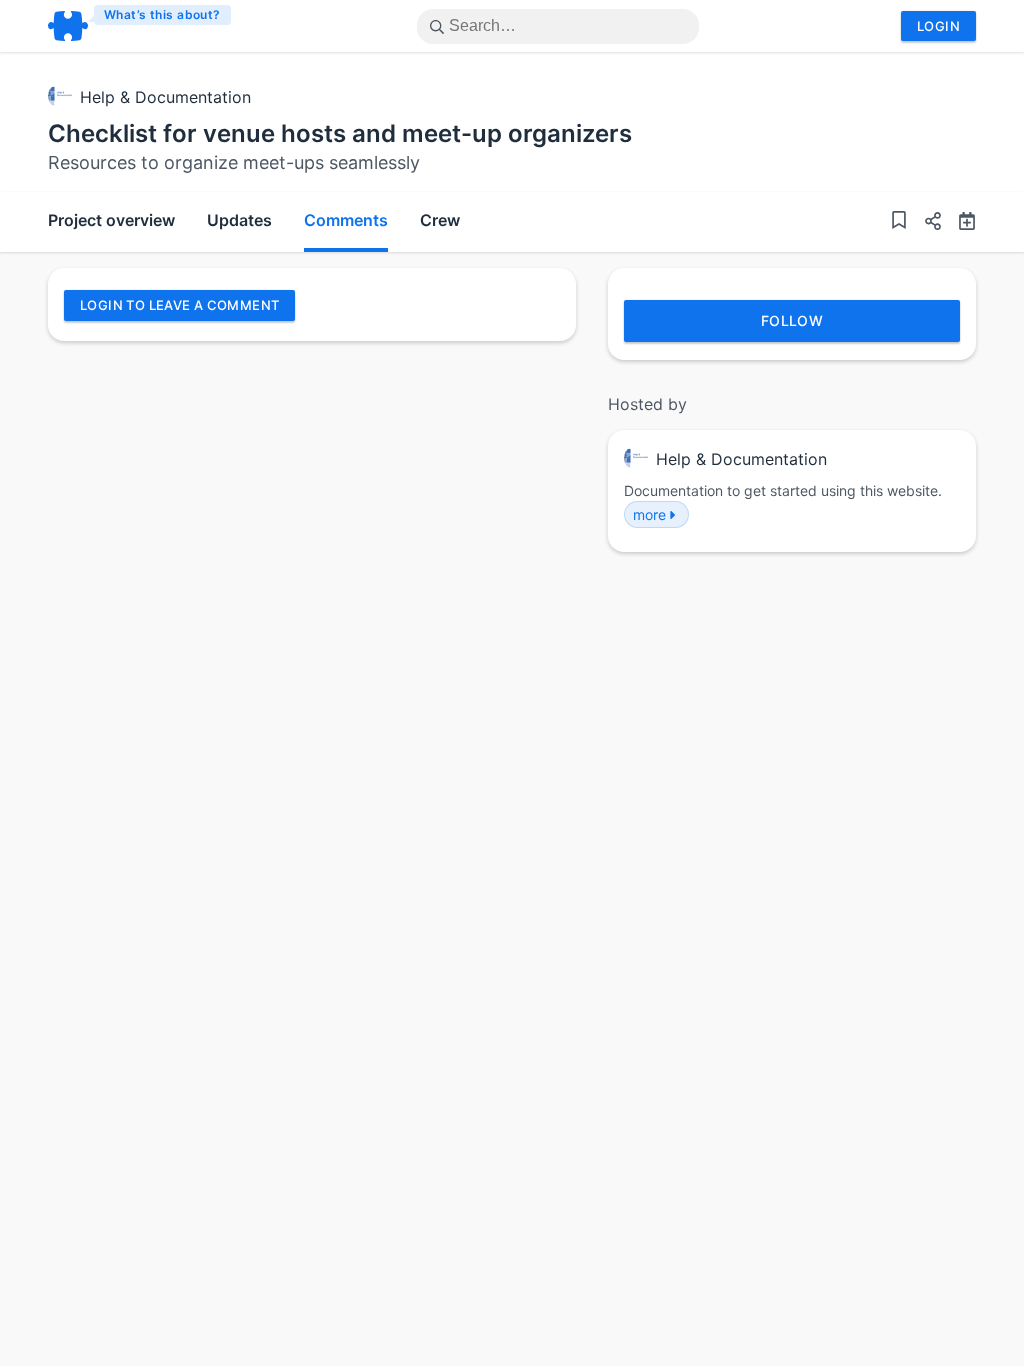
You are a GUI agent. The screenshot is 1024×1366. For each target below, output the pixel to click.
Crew (440, 220)
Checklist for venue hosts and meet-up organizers (340, 133)
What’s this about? (162, 14)
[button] (925, 223)
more (649, 514)
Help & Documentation (165, 97)
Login (938, 26)
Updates (239, 220)
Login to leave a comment (179, 305)
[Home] (140, 26)
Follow (792, 320)
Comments (346, 220)
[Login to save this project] (899, 222)
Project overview (111, 220)
